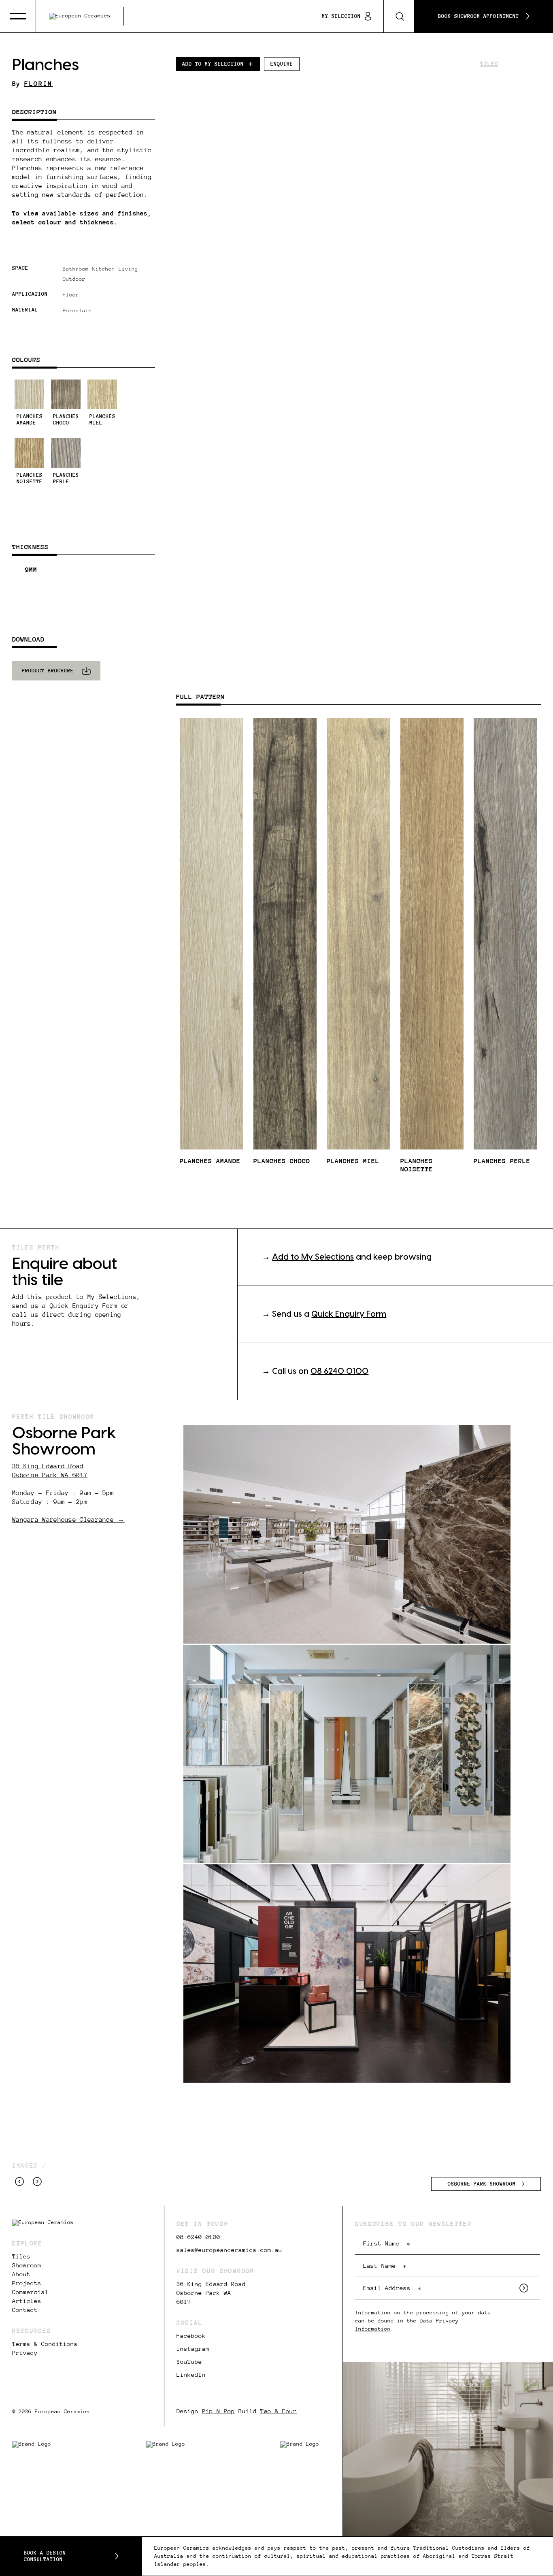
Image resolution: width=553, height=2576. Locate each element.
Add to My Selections (313, 1257)
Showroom (27, 2265)
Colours (26, 360)
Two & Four (279, 2411)
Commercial (30, 2292)
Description (34, 112)
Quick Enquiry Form (349, 1314)
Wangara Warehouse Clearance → (68, 1519)
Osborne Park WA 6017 (50, 1475)
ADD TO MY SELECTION (213, 64)
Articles (27, 2301)
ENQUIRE (282, 64)
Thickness (30, 547)
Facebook (191, 2336)
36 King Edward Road (48, 1466)
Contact (25, 2310)
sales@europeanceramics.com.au (229, 2250)
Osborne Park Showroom (482, 2184)
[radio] (29, 403)
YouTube (189, 2362)
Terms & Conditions (45, 2344)
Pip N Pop (218, 2411)
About (21, 2274)
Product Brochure (48, 671)
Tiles (489, 64)
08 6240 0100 (339, 1371)
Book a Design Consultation (45, 2556)
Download (28, 639)
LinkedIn (191, 2375)
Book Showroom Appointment (479, 16)
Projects (27, 2283)
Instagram (193, 2349)
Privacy (25, 2353)
